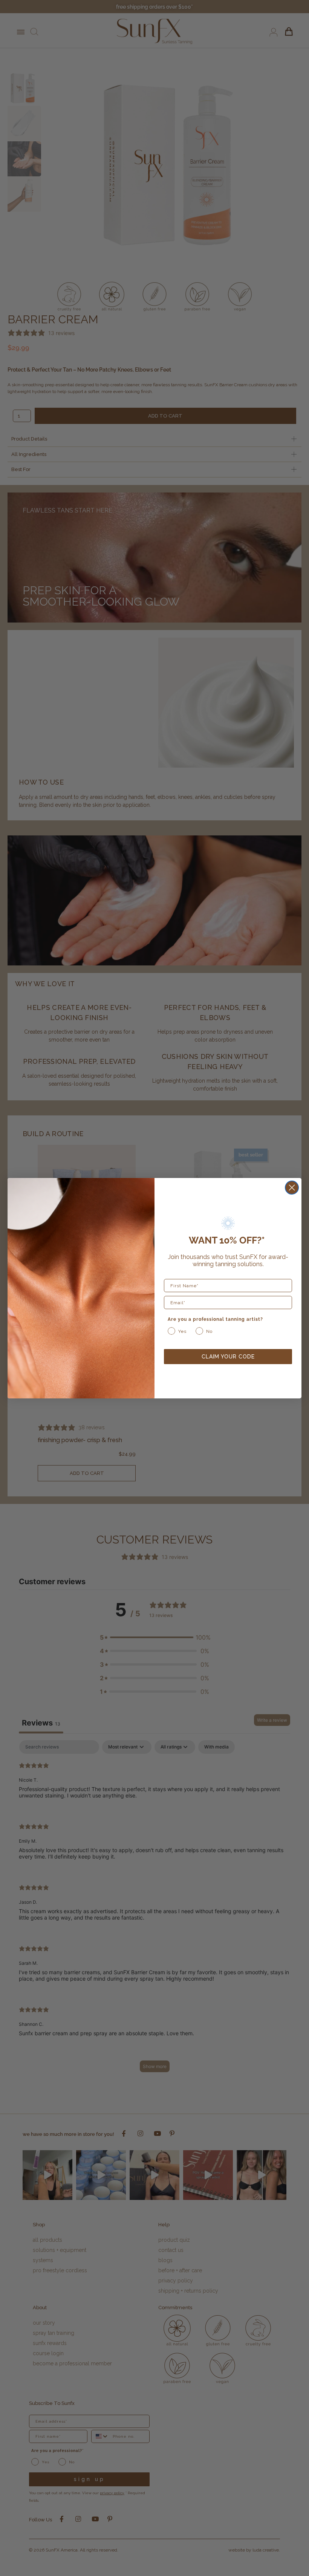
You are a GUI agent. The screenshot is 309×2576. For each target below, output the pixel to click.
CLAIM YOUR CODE (228, 1357)
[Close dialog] (292, 1188)
